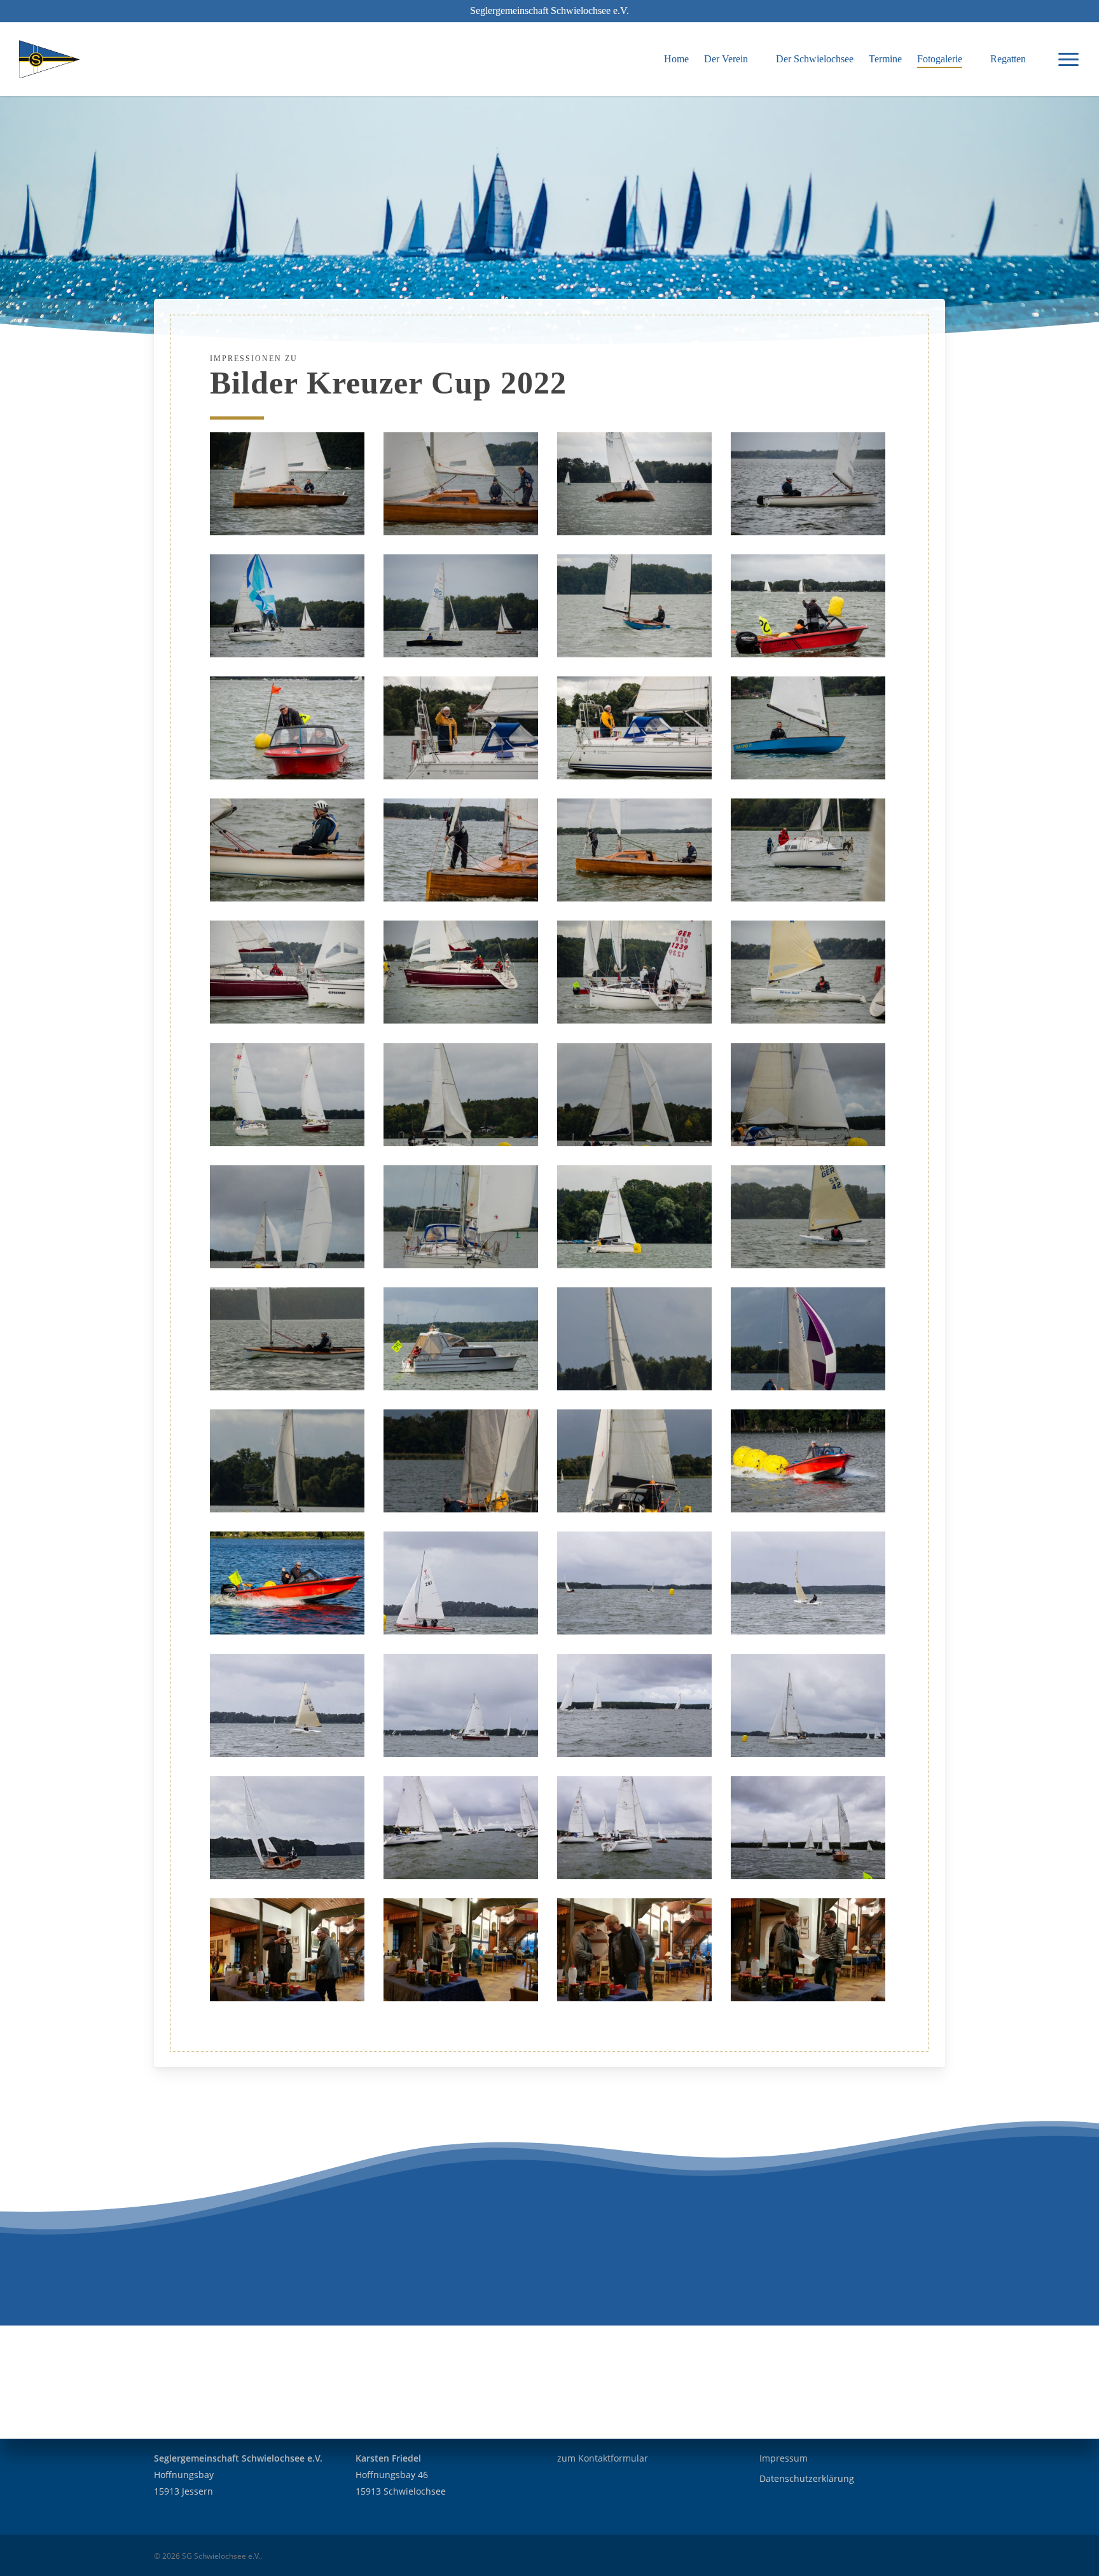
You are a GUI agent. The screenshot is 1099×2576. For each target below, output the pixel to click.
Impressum (784, 2458)
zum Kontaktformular (603, 2458)
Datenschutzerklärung (807, 2478)
